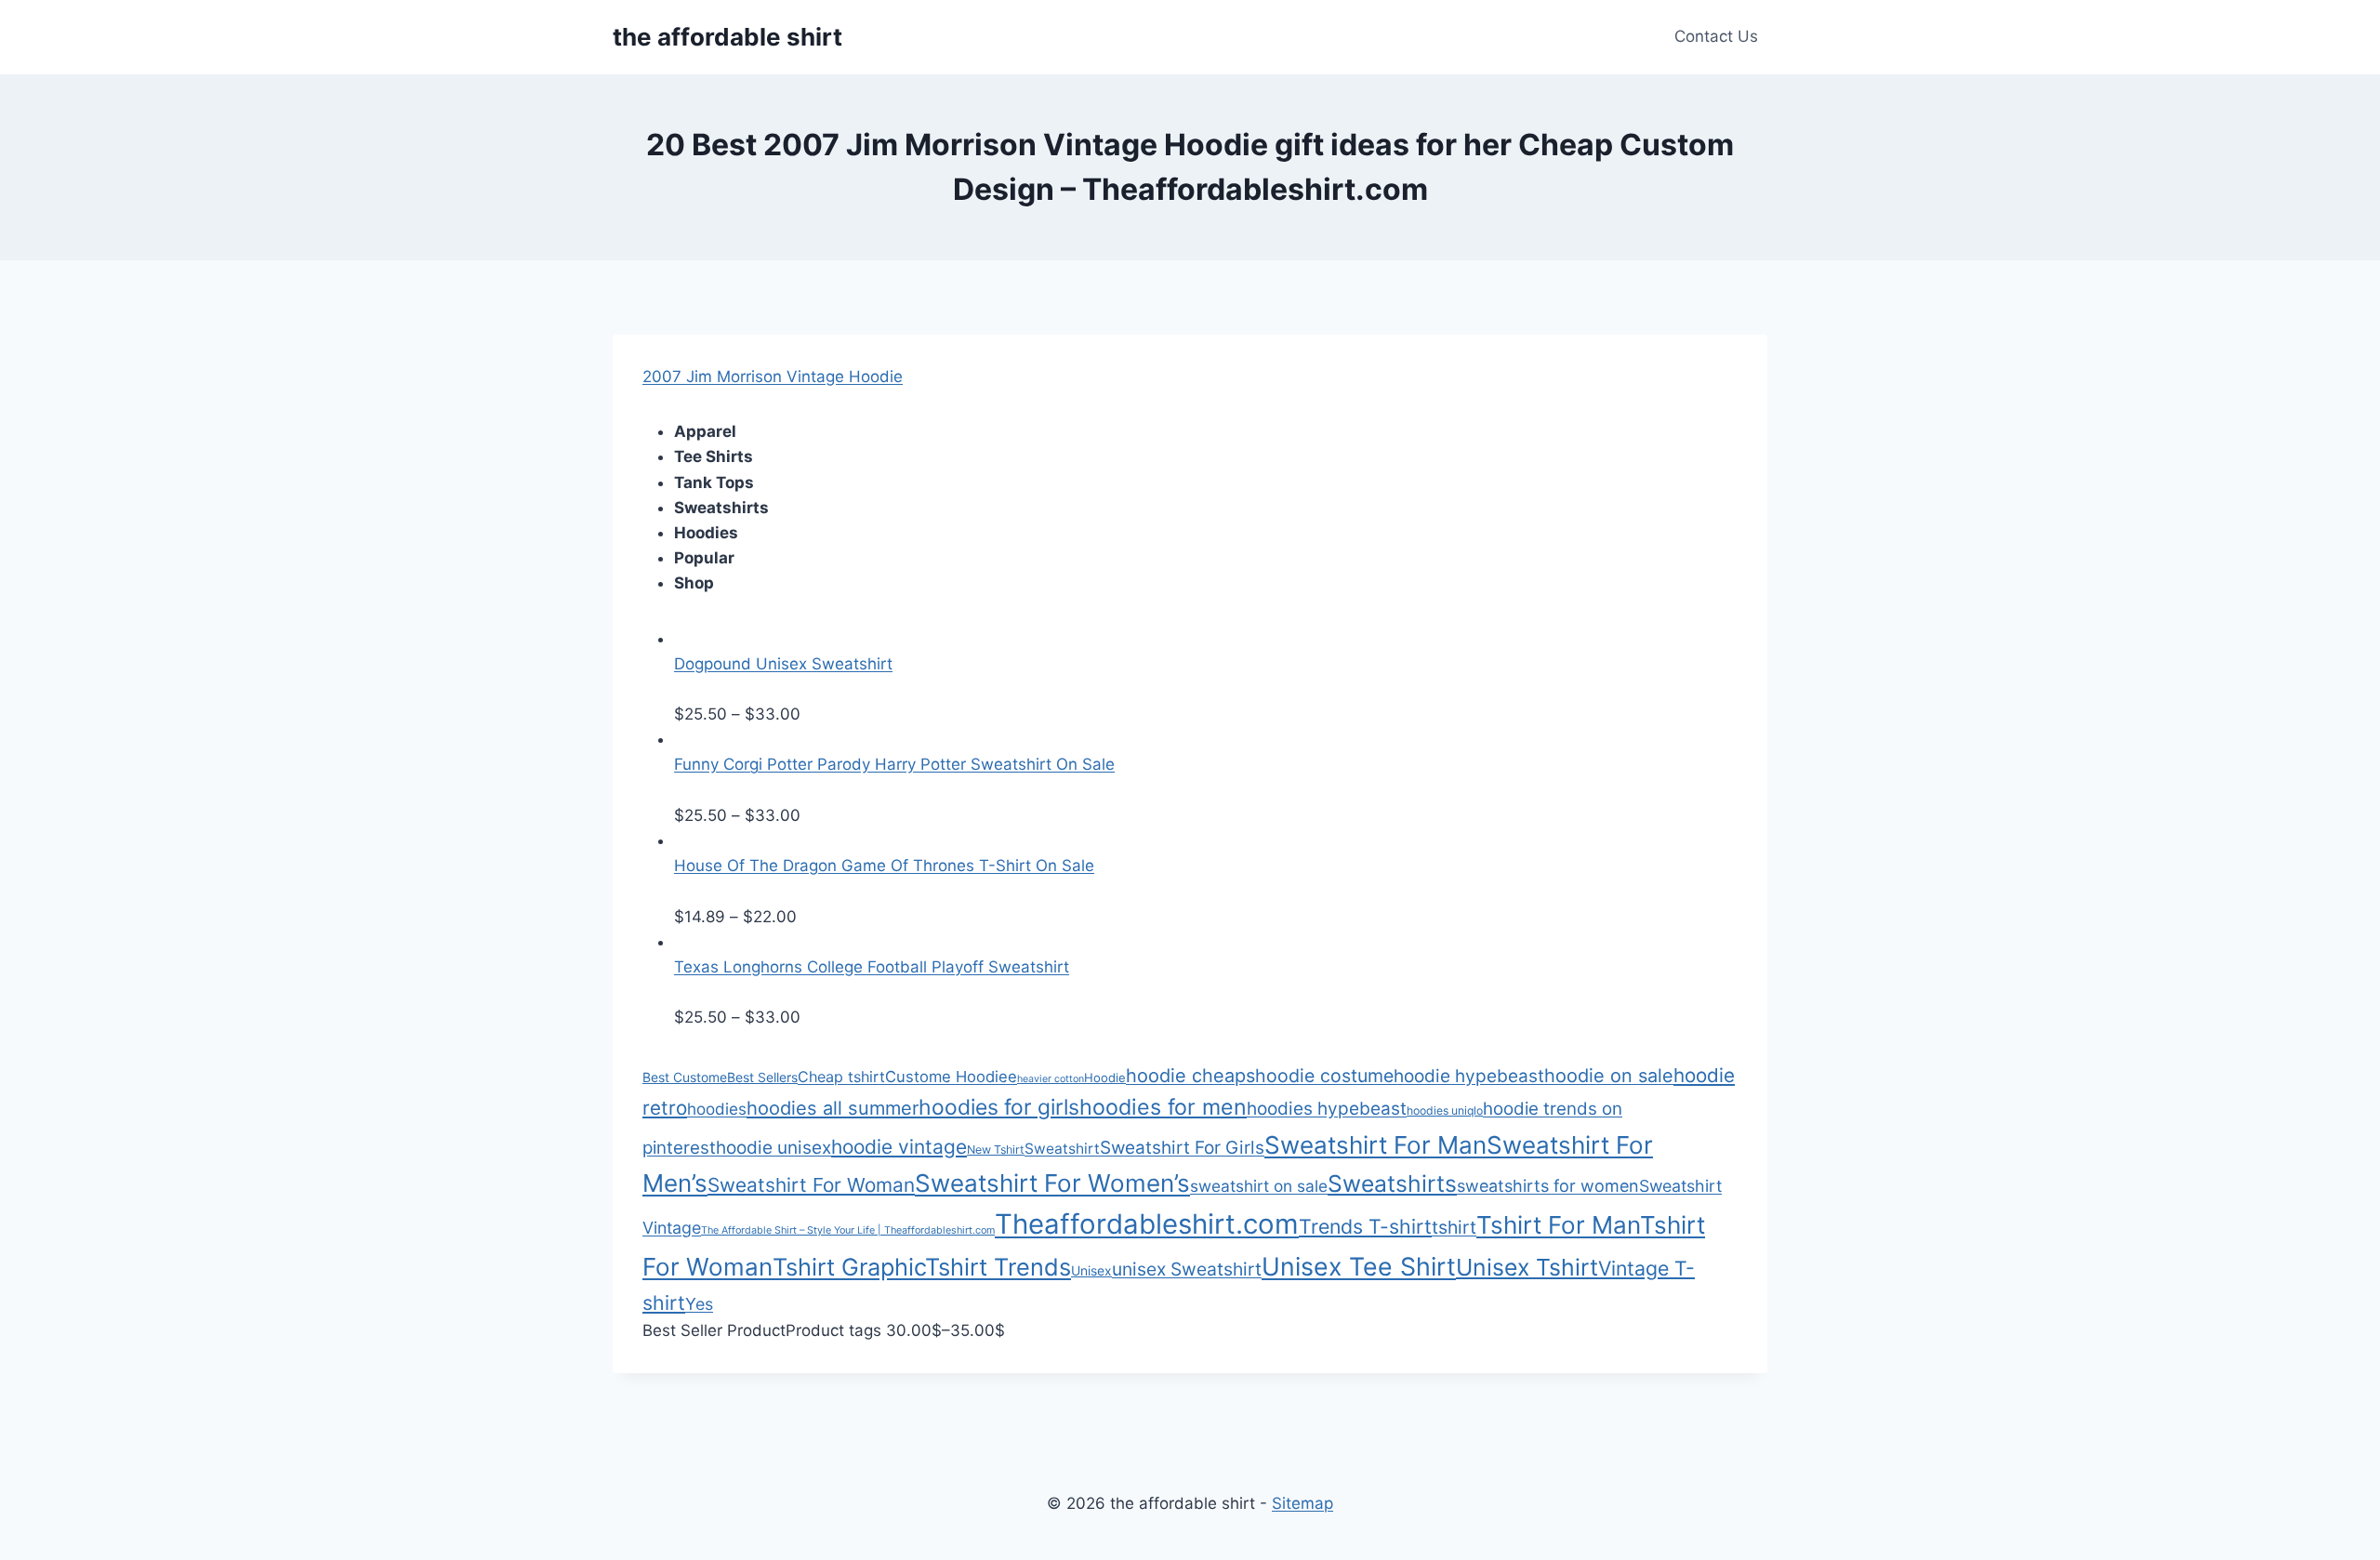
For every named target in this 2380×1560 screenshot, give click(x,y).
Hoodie (1105, 1077)
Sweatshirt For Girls (1182, 1148)
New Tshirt (996, 1150)
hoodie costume (1324, 1076)
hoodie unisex (773, 1148)
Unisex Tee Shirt (1359, 1266)
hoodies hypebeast (1327, 1109)
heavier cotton (1051, 1079)
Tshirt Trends (998, 1267)
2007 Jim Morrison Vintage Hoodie (773, 377)
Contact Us (1716, 36)
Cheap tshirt (841, 1077)
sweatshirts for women (1548, 1186)
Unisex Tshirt (1527, 1267)
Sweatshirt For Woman (811, 1185)
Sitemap (1302, 1503)
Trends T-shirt (1365, 1226)
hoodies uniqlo (1445, 1111)
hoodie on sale (1609, 1076)
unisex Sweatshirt (1187, 1269)
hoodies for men (1163, 1107)
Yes (699, 1304)
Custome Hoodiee (951, 1077)
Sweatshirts (1392, 1183)
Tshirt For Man (1558, 1225)
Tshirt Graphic (849, 1267)
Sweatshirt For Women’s (1052, 1183)
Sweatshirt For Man (1375, 1145)
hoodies (717, 1109)
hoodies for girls (999, 1107)
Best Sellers (762, 1077)
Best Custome (685, 1077)
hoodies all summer (833, 1108)
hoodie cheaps (1190, 1076)
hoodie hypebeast (1469, 1076)
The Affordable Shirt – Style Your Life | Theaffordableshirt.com (848, 1230)
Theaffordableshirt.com (1147, 1224)
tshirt (1454, 1227)
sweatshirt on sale (1259, 1186)
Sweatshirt (1062, 1149)
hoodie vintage (899, 1147)
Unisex (1091, 1270)
